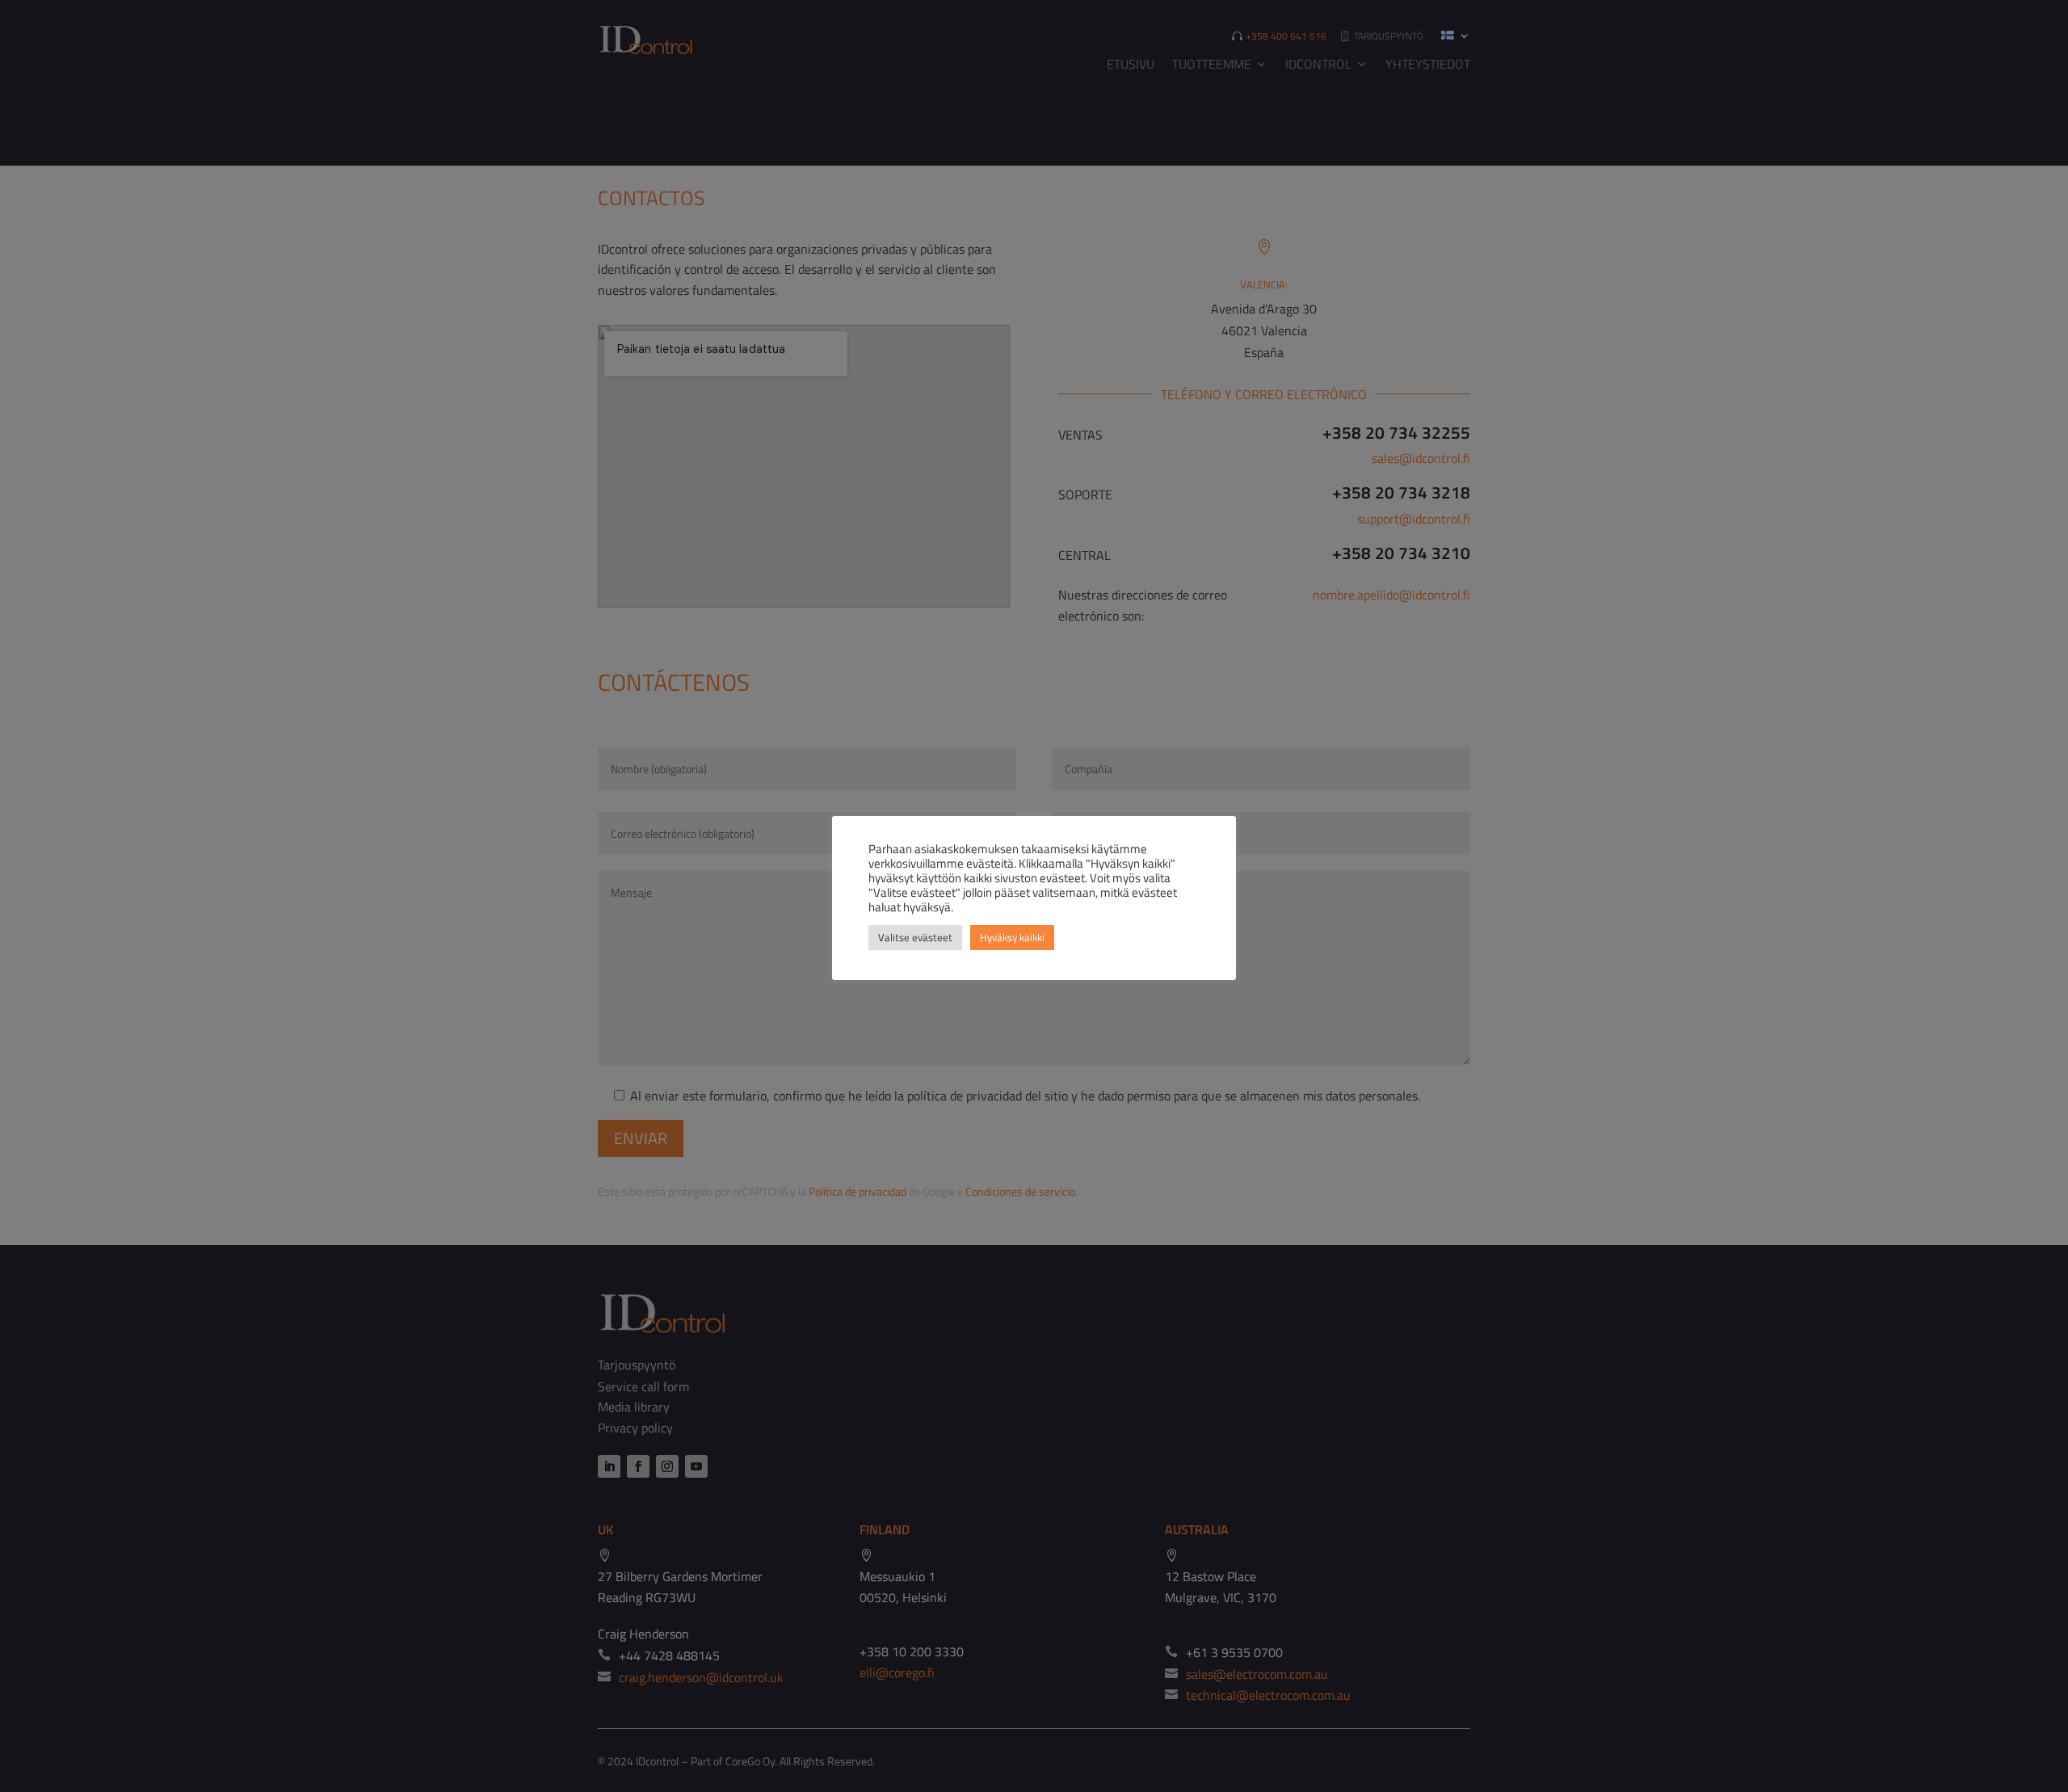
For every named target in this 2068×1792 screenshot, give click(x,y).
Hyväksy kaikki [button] (1012, 937)
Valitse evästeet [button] (915, 937)
